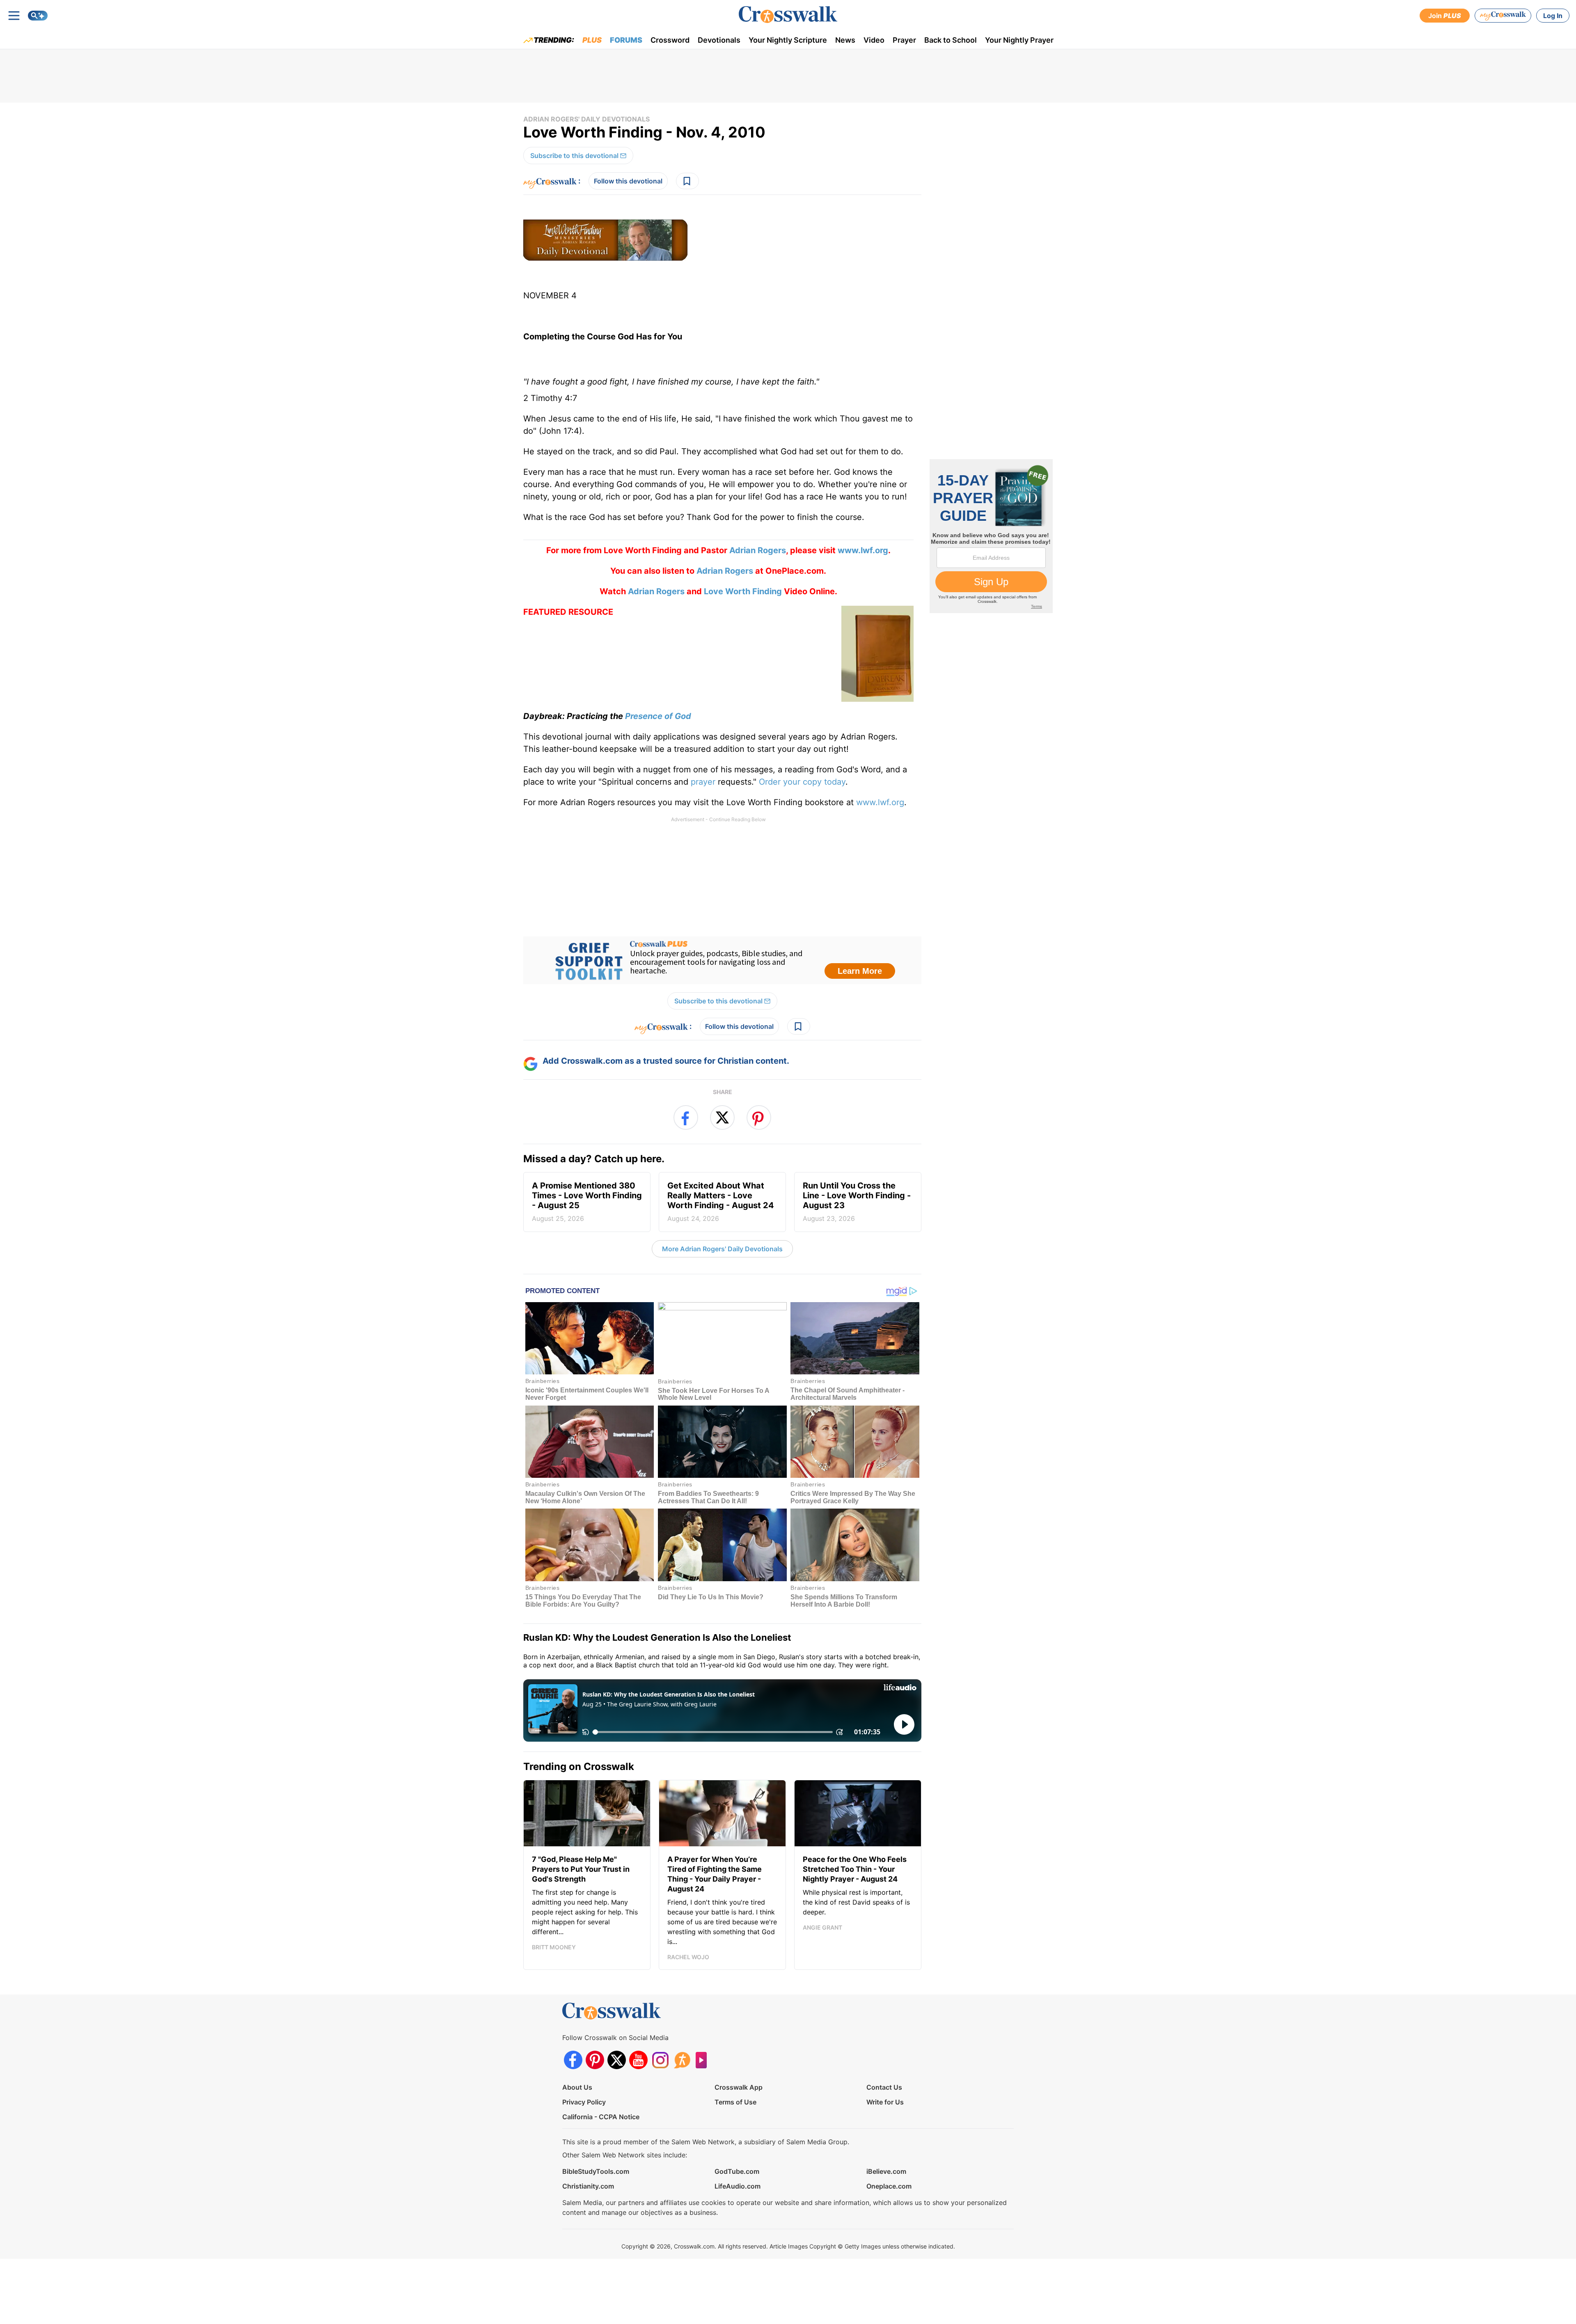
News (845, 40)
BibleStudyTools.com (596, 2171)
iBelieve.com (886, 2171)
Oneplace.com (889, 2186)
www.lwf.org (880, 802)
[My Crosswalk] (1503, 16)
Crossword (670, 40)
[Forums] (682, 2060)
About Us (577, 2087)
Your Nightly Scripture (788, 40)
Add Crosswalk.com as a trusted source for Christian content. (666, 1061)
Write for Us (885, 2102)
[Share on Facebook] (686, 1117)
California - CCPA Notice (601, 2117)
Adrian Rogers (758, 550)
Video (874, 40)
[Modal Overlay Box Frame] (722, 960)
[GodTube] (704, 2060)
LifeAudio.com (738, 2186)
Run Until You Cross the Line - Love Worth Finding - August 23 (857, 1202)
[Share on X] (722, 1117)
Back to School (951, 40)
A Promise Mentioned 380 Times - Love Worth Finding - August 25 (587, 1202)
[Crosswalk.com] (788, 15)
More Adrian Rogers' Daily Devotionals (722, 1249)
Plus (592, 40)
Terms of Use (735, 2102)
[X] (617, 2060)
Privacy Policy (584, 2102)
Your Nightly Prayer (1019, 40)
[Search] (38, 16)
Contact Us (884, 2087)
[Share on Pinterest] (759, 1117)
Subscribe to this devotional (574, 156)
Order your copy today (802, 782)
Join (1445, 16)
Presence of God (658, 716)
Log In (1553, 16)
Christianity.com (588, 2186)
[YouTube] (638, 2060)
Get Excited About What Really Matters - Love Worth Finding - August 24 (721, 1202)
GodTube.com (737, 2171)
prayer (703, 782)
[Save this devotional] (687, 181)
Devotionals (719, 40)
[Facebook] (573, 2060)
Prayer (904, 40)
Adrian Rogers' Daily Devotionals (586, 119)
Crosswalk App (739, 2087)
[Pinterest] (595, 2060)
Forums (626, 40)
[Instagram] (660, 2060)
